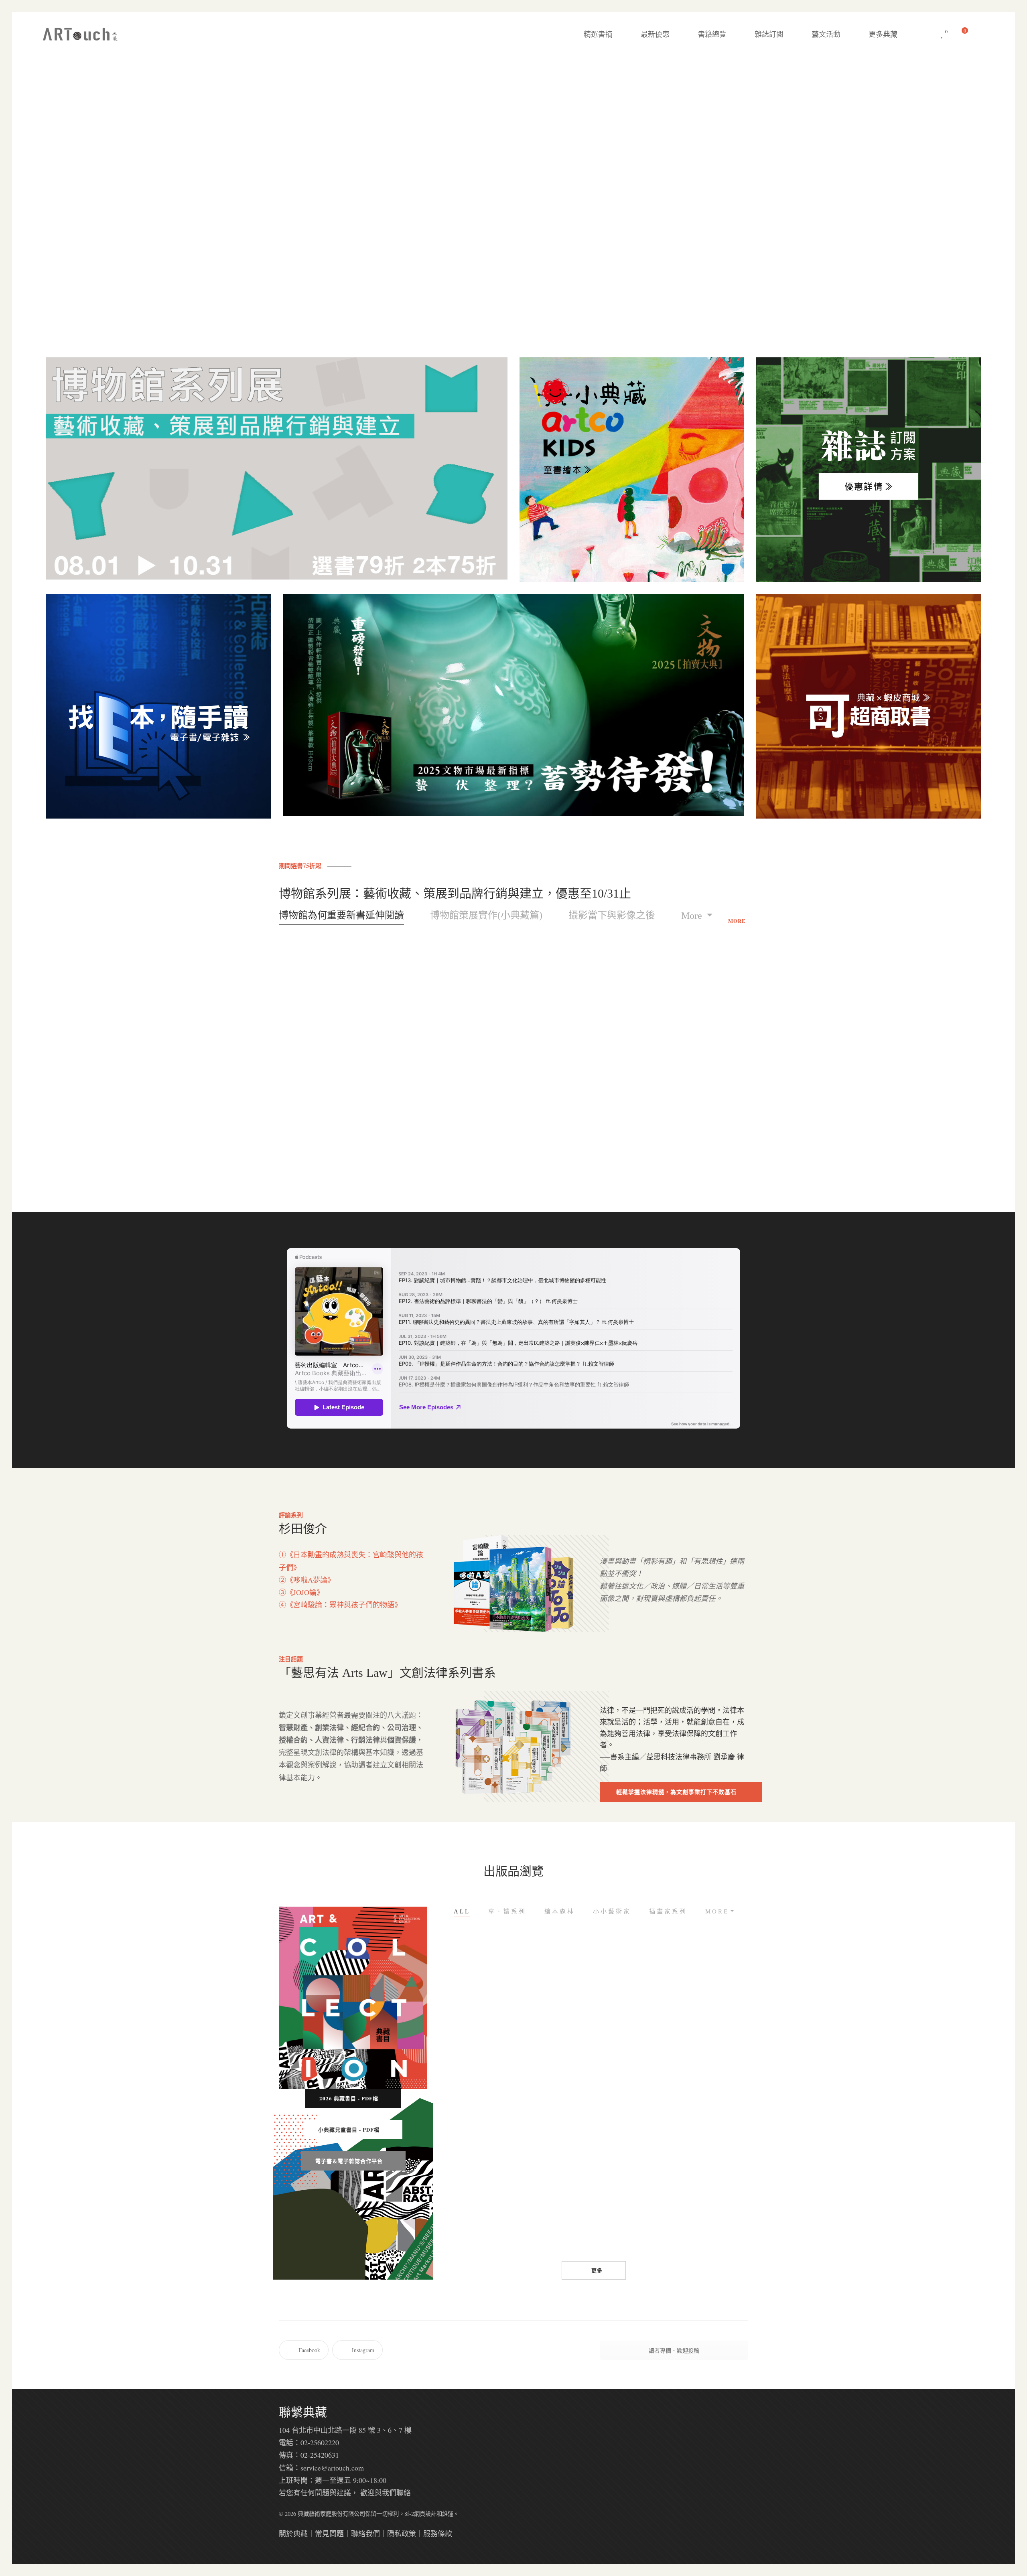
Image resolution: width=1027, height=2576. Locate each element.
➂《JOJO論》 (301, 1592)
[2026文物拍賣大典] (554, 2154)
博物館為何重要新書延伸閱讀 (341, 915)
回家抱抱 (473, 2071)
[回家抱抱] (473, 1999)
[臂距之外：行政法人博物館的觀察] (574, 1036)
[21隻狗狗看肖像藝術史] (473, 2154)
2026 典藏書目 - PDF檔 (349, 2098)
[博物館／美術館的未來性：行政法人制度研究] (453, 1036)
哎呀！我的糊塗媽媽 (714, 2071)
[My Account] (983, 34)
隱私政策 (402, 2533)
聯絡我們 (365, 2533)
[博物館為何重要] (333, 1036)
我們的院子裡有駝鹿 (714, 2226)
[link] (679, 1757)
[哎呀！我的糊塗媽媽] (714, 1999)
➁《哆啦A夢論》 (307, 1580)
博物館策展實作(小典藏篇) (486, 915)
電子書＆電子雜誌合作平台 (349, 2161)
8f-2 (409, 2514)
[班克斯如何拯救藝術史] (634, 2154)
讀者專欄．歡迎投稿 (674, 2350)
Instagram (363, 2350)
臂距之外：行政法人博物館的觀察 (574, 1137)
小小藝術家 (612, 1911)
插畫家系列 (668, 1911)
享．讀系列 (507, 1911)
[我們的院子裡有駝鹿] (714, 2154)
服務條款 (438, 2533)
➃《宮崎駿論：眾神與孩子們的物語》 (340, 1605)
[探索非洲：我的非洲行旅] (554, 1999)
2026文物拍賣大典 (554, 2226)
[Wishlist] (942, 34)
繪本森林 (560, 1911)
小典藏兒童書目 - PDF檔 (349, 2129)
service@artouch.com (332, 2468)
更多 (596, 2270)
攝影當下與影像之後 (612, 915)
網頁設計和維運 (434, 2514)
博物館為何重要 (333, 1137)
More (693, 916)
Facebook (309, 2350)
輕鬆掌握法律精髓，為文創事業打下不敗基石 (676, 1792)
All (462, 1911)
